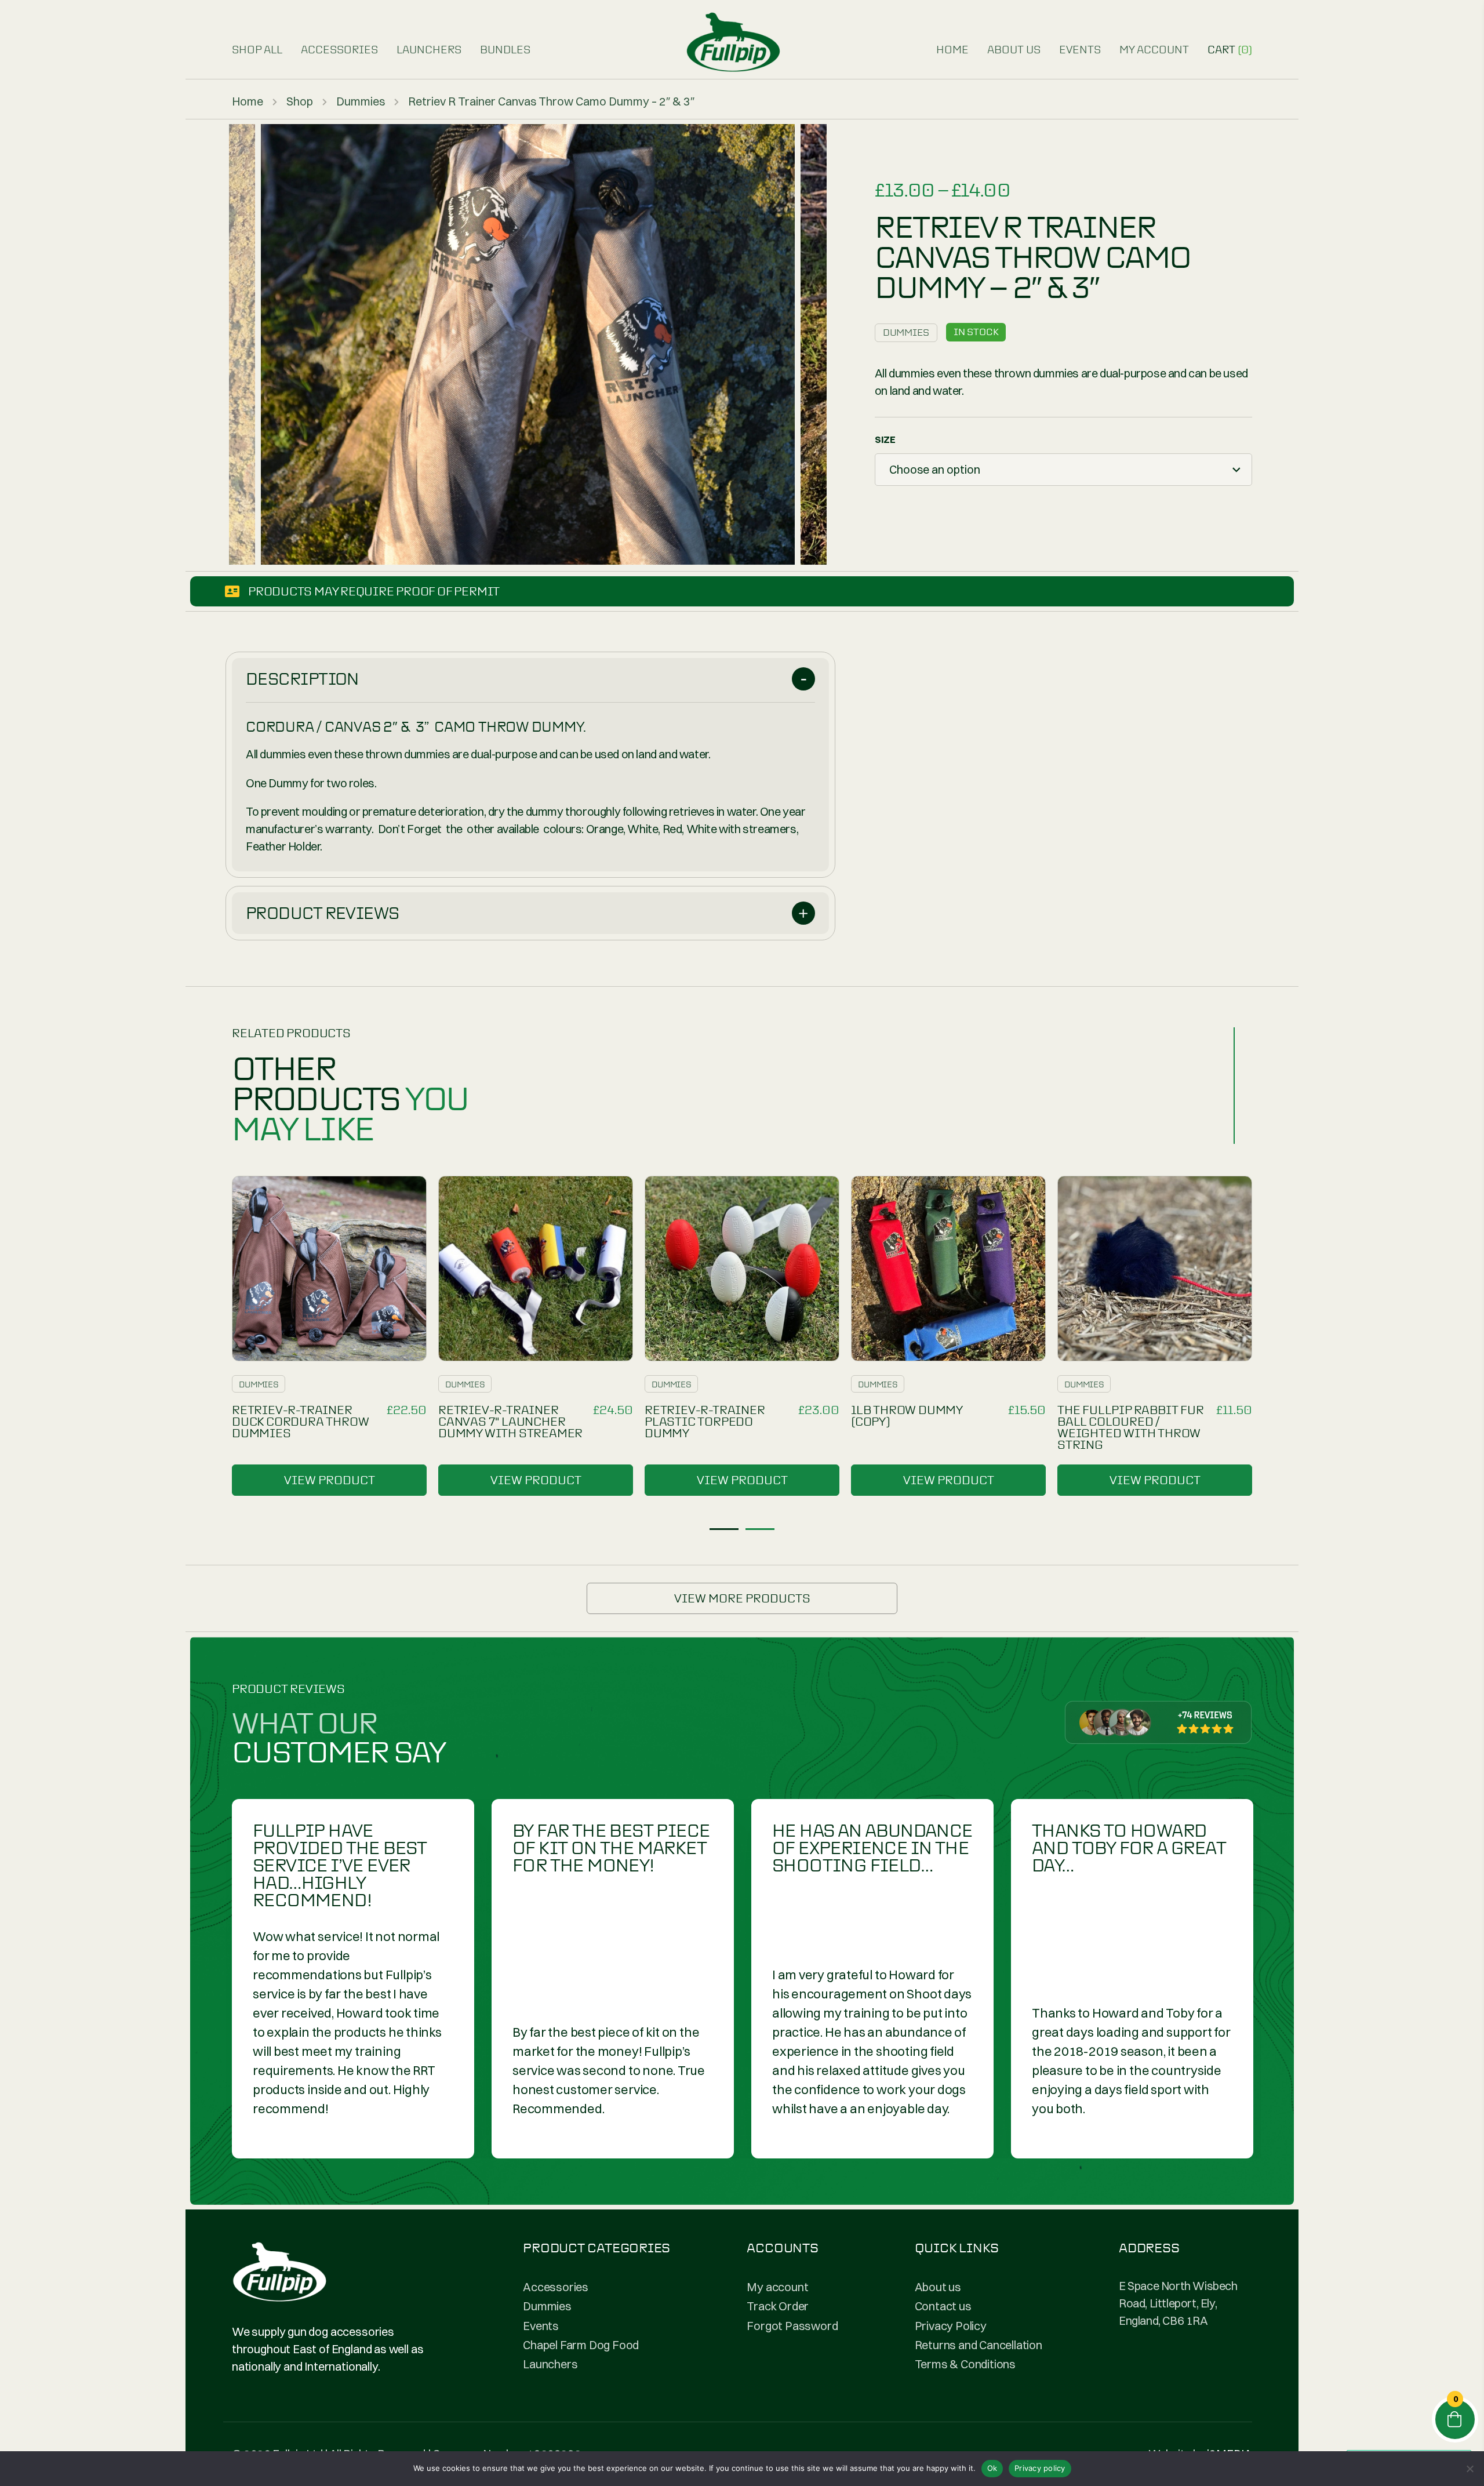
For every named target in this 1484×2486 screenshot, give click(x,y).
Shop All (257, 50)
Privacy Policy (951, 2326)
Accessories (339, 50)
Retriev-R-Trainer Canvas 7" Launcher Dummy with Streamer (510, 1422)
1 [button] (724, 1529)
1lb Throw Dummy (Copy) (907, 1416)
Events (1080, 50)
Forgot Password (792, 2326)
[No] (1470, 2469)
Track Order (778, 2306)
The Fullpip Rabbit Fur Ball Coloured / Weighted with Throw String (1131, 1427)
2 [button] (760, 1529)
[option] (528, 344)
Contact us (943, 2306)
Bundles (505, 50)
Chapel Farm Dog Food (581, 2345)
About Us (1014, 50)
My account (1154, 50)
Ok (992, 2468)
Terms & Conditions (965, 2364)
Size (885, 439)
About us (938, 2287)
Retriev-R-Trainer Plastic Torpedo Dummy (705, 1422)
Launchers (429, 50)
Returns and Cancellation (979, 2345)
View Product (330, 1480)
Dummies (361, 101)
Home (952, 50)
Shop (300, 101)
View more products (742, 1598)
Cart (1230, 50)
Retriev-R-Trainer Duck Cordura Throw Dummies (300, 1422)
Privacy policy (1040, 2468)
